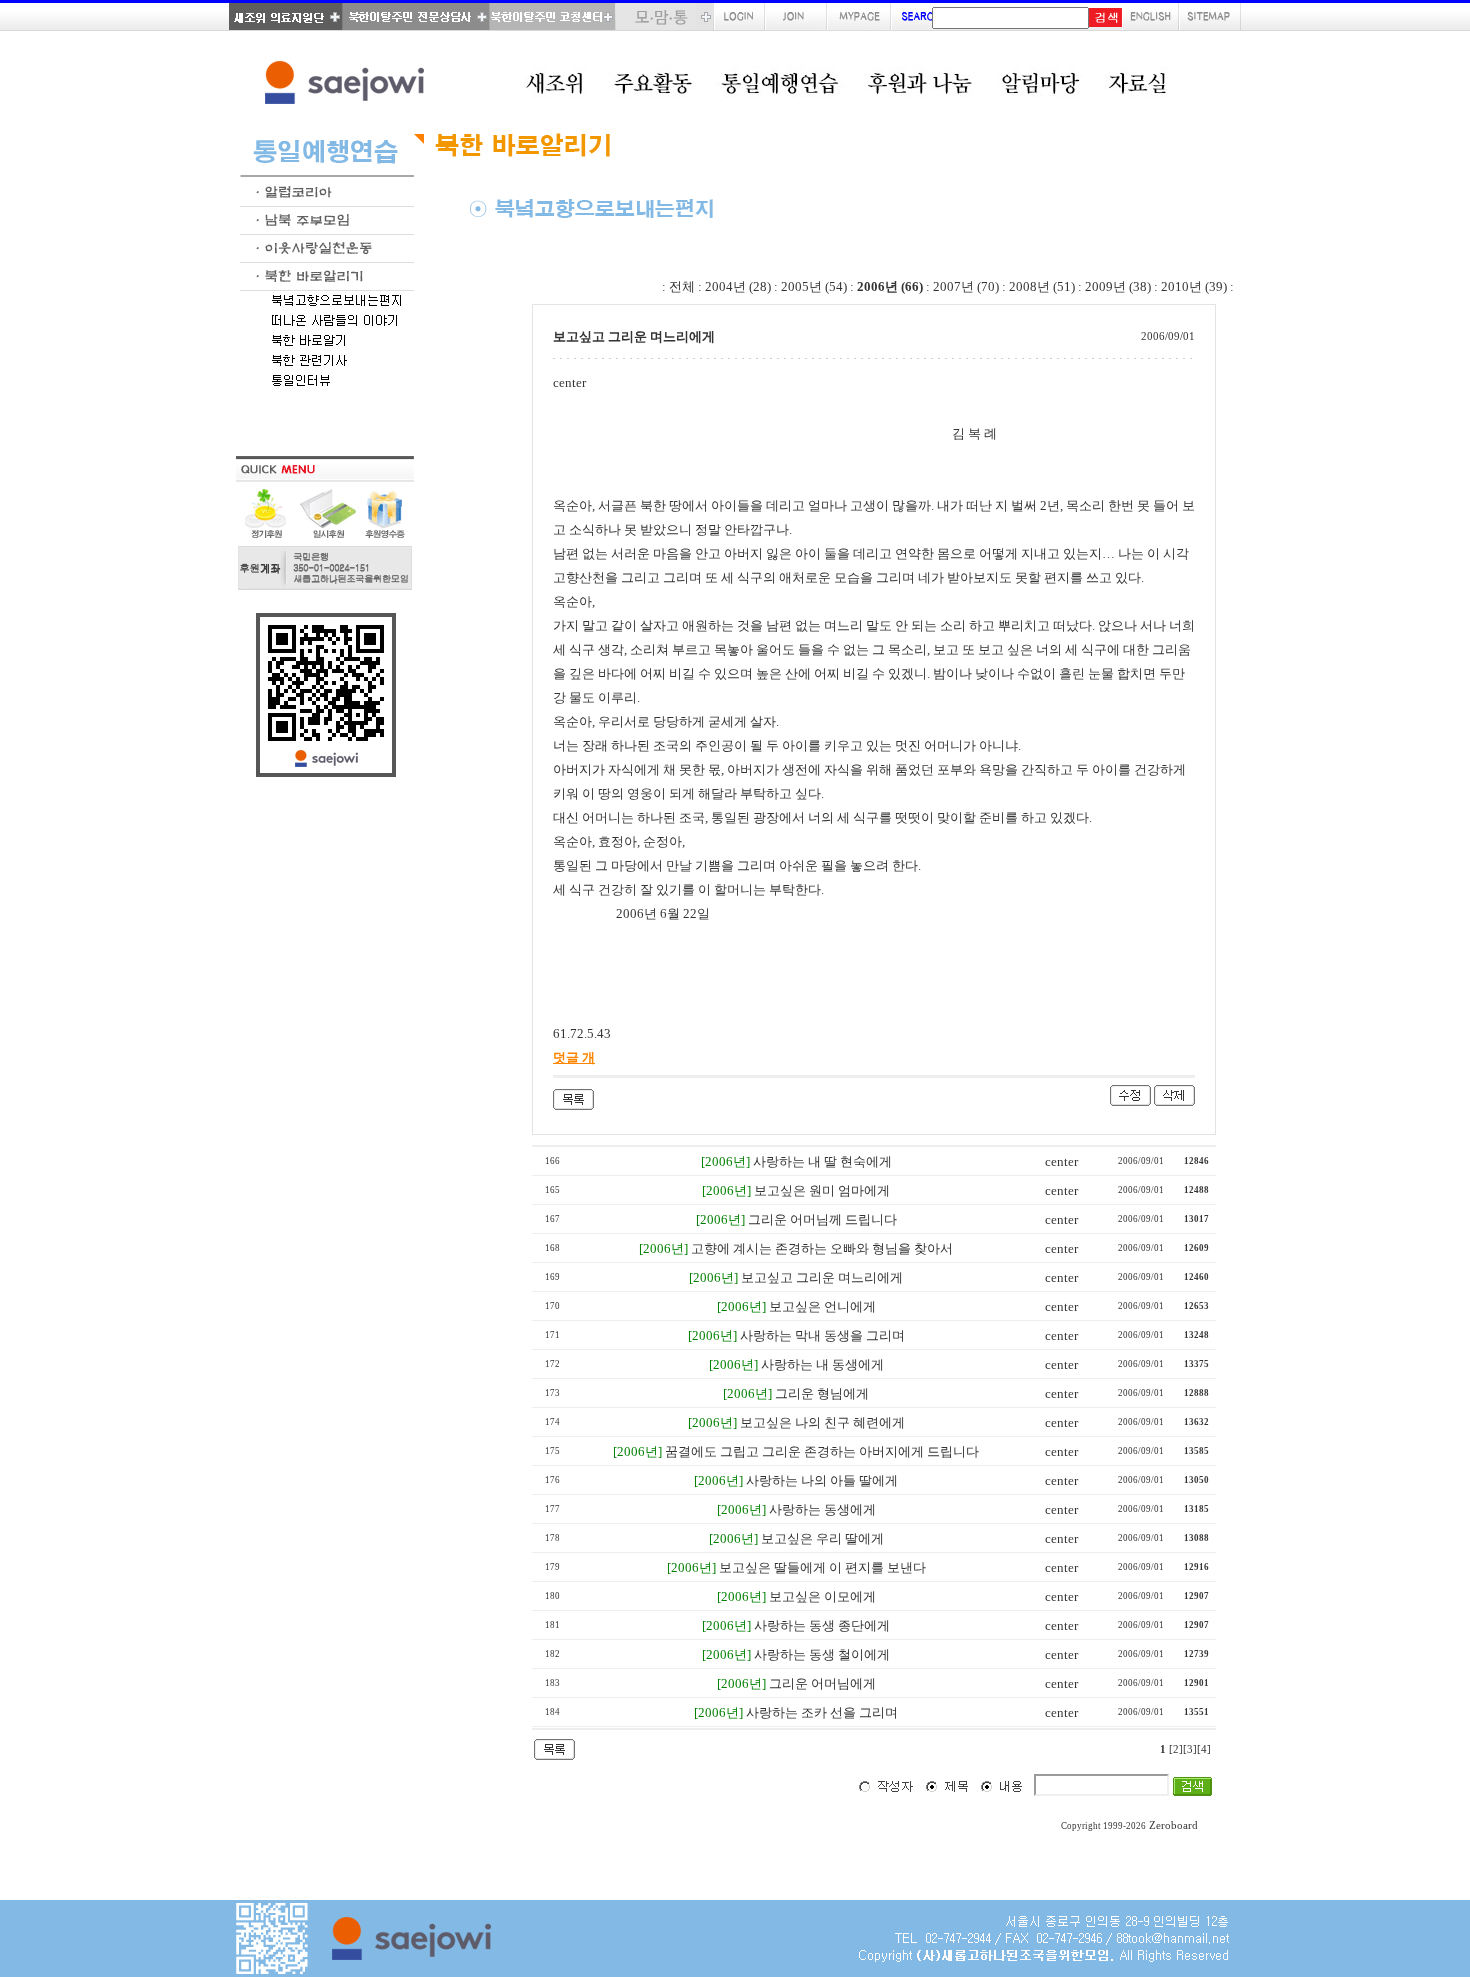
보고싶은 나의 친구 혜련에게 (822, 1422)
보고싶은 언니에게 (822, 1306)
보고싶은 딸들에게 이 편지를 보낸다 (822, 1567)
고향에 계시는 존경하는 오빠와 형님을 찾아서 (822, 1248)
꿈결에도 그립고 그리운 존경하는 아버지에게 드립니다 (822, 1451)
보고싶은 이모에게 (822, 1596)
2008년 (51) (1042, 286)
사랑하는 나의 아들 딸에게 (822, 1480)
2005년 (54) (814, 286)
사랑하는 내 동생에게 (822, 1364)
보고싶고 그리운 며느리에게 (822, 1277)
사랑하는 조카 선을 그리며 (822, 1712)
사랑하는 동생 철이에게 (822, 1654)
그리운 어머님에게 (822, 1683)
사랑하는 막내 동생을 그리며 (822, 1335)
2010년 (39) (1194, 286)
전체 (682, 286)
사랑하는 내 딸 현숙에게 (822, 1161)
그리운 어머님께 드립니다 (822, 1219)
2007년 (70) (966, 286)
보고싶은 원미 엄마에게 (822, 1190)
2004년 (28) (738, 286)
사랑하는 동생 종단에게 (822, 1625)
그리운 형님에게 (822, 1393)
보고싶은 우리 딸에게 (822, 1538)
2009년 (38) (1118, 286)
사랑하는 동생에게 (822, 1509)
